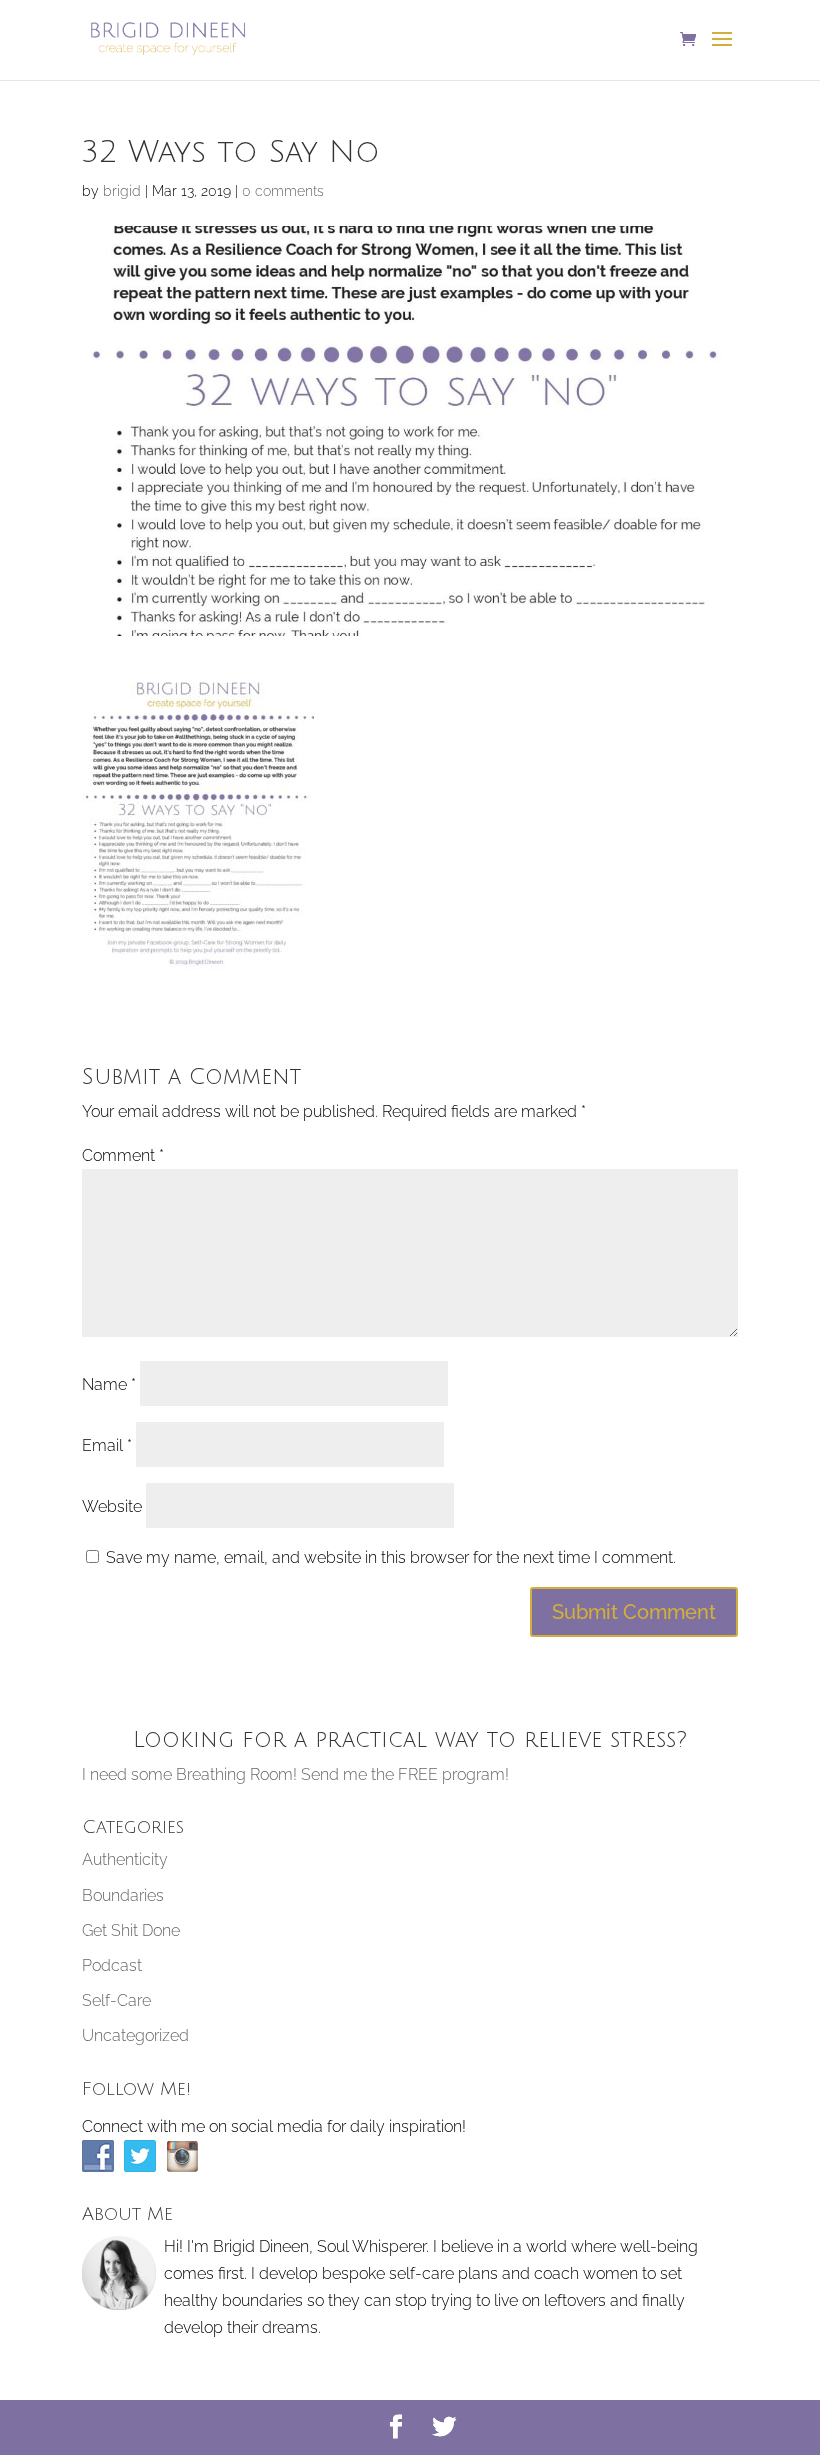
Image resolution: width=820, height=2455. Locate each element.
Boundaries (123, 1895)
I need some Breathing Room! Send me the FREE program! (295, 1774)
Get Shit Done (131, 1930)
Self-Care (116, 2000)
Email (107, 1445)
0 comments (283, 191)
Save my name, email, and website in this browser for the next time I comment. (391, 1557)
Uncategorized (135, 2035)
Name (109, 1384)
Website (112, 1506)
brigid (122, 191)
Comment (123, 1155)
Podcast (112, 1965)
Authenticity (125, 1859)
